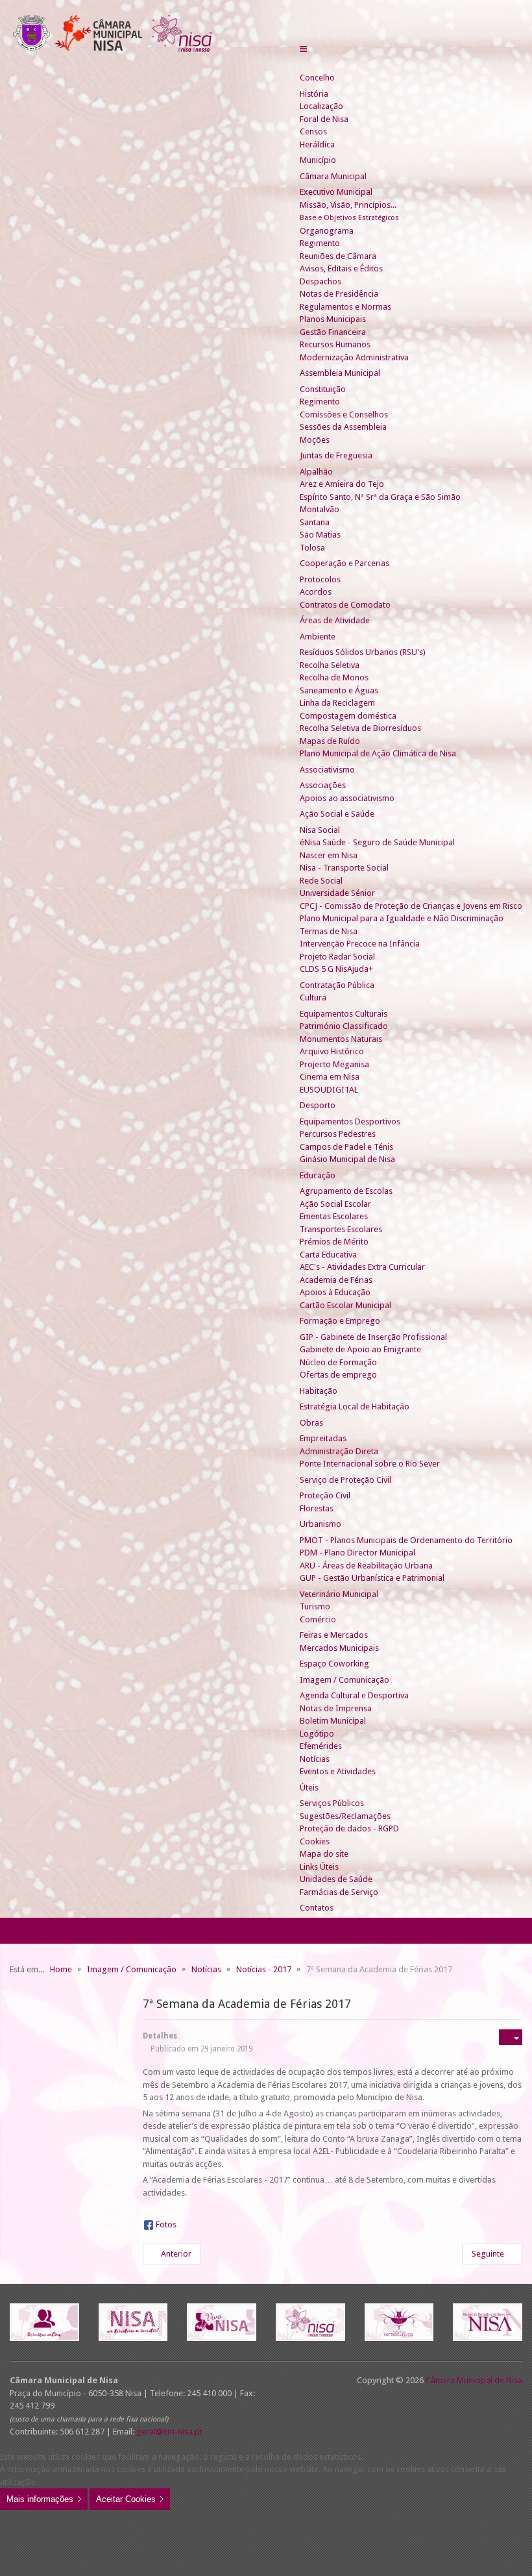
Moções (315, 440)
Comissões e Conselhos (344, 415)
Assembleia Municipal (340, 373)
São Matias (320, 535)
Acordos (316, 592)
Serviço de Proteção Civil (345, 1480)
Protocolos (320, 579)
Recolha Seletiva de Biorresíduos (360, 728)
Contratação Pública (337, 985)
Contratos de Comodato (345, 605)
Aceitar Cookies (126, 2499)
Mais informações (40, 2499)
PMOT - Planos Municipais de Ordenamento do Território (406, 1540)
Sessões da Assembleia (343, 427)
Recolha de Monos (334, 677)
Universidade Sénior (337, 893)
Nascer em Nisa (329, 855)
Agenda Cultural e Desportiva (354, 1695)
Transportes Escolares (341, 1229)
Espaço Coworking (334, 1664)
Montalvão (320, 509)
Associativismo (327, 770)
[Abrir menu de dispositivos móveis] (303, 49)
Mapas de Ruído (330, 741)
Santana (315, 522)
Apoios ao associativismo (347, 798)
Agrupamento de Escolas (346, 1191)
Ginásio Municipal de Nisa (347, 1159)
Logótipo (317, 1734)
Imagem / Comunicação (345, 1680)
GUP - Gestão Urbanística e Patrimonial (372, 1578)
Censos (313, 131)
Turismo (315, 1606)
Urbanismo (320, 1524)
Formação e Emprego (340, 1321)
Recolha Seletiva (330, 665)
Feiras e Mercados (334, 1635)
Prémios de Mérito (334, 1242)
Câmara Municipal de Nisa (474, 2380)
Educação (318, 1175)
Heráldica (317, 144)
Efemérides (321, 1746)
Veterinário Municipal (339, 1594)
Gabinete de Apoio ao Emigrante (360, 1349)
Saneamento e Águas (339, 690)
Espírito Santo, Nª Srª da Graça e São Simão (380, 497)
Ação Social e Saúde (337, 814)
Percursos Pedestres (338, 1134)
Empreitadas (323, 1438)
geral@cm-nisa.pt (169, 2432)
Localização (321, 106)
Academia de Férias (336, 1280)
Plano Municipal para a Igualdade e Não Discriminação (402, 918)
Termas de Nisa (329, 931)
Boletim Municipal (333, 1721)
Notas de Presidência (339, 294)
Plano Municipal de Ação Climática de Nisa (378, 753)
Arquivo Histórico (332, 1051)
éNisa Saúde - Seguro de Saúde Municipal (377, 842)
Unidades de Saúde (336, 1879)
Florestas (317, 1508)
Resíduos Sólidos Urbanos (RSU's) (363, 652)
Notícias (315, 1759)
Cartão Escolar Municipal (345, 1305)
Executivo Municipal (336, 192)
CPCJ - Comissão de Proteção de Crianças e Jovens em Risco (411, 906)
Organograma (327, 231)
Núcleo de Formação (338, 1362)
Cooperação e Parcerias (345, 563)
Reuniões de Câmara (338, 256)
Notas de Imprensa (336, 1708)
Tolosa (312, 548)
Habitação (319, 1391)
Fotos (166, 2224)
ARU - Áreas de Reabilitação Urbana (366, 1566)
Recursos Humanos (335, 344)
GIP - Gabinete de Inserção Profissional (373, 1337)
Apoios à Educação (335, 1292)
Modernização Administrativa (354, 357)
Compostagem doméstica (348, 716)
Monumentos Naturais (341, 1039)
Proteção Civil (325, 1495)
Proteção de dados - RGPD (349, 1828)
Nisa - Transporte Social (344, 868)
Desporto (318, 1105)
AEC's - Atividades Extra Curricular (362, 1267)
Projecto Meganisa (334, 1064)
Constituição (323, 389)
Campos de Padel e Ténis (346, 1147)
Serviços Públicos (332, 1803)
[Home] (305, 65)
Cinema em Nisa (330, 1077)
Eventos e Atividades (338, 1771)
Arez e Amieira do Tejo (342, 484)
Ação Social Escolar (335, 1204)
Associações (323, 785)
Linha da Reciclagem (337, 703)
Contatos (317, 1908)
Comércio (318, 1619)
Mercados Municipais (339, 1648)
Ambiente (318, 637)
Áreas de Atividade (335, 620)
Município (318, 160)
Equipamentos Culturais (344, 1014)
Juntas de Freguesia (336, 455)
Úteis (309, 1788)
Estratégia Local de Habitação (355, 1406)
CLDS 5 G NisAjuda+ (336, 969)
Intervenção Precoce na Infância (360, 944)
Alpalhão (316, 472)
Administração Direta (339, 1451)
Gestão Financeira (333, 332)
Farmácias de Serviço (339, 1892)
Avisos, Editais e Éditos (341, 268)
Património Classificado (344, 1026)
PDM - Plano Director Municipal (357, 1553)
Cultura (313, 997)
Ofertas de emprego (338, 1375)
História (314, 94)
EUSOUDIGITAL (329, 1090)
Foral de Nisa (324, 119)
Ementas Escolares (334, 1216)
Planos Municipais (333, 319)
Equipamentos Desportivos (350, 1121)
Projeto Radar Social (337, 957)
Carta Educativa (328, 1255)
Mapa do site (324, 1854)
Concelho (317, 78)
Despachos (320, 281)
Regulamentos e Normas (345, 307)
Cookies (315, 1841)
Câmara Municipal (333, 176)
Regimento (320, 243)
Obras (311, 1423)
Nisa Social (320, 830)
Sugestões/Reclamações (345, 1816)
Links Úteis (319, 1867)
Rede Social (321, 881)
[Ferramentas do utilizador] (511, 2037)
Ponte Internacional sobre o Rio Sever (370, 1464)
